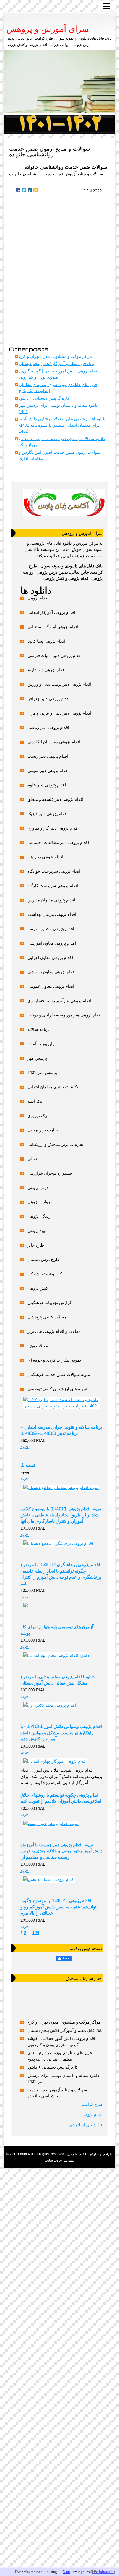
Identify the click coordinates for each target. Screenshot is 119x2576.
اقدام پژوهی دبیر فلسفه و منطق (55, 799)
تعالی (32, 1159)
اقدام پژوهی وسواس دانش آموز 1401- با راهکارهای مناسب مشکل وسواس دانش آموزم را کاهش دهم (61, 1732)
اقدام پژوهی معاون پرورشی (51, 972)
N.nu (66, 2572)
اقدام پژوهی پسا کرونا (46, 641)
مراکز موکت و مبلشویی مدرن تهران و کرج (55, 356)
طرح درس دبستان (43, 1259)
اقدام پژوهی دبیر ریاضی (48, 727)
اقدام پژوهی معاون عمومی (51, 986)
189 (36, 1933)
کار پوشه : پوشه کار (45, 1274)
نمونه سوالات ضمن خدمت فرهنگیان (59, 1374)
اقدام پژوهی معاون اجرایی (50, 957)
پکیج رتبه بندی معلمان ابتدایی (53, 1087)
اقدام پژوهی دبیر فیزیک (47, 814)
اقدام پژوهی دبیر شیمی (48, 771)
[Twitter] (24, 190)
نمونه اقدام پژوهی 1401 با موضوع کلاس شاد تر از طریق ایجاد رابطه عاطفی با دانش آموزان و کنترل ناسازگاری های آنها (61, 1515)
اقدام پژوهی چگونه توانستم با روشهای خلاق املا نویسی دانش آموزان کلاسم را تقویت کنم (61, 1798)
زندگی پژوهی (39, 1216)
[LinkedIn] (30, 190)
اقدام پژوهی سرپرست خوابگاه (54, 871)
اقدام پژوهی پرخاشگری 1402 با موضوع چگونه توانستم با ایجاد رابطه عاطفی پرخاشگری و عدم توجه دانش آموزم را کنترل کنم (61, 1574)
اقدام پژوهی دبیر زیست (48, 756)
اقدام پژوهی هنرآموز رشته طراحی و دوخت (64, 1015)
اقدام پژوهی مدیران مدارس (51, 900)
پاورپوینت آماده (41, 1044)
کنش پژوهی (38, 1288)
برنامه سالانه (38, 1029)
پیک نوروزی (37, 1116)
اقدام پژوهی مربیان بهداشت (52, 914)
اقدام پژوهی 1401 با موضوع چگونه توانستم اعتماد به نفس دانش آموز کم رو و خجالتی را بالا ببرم (58, 1906)
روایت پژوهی (39, 1202)
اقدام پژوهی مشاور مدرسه (51, 929)
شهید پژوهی (38, 1231)
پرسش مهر (37, 1058)
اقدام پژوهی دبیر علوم (47, 785)
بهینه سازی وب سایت (60, 2160)
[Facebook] (18, 190)
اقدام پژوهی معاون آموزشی (52, 943)
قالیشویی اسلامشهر (85, 2125)
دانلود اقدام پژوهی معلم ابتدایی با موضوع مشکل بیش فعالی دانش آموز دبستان (58, 1679)
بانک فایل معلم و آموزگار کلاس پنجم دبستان (56, 363)
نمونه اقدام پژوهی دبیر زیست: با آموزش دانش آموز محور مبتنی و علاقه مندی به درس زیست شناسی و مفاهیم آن (61, 1851)
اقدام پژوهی (38, 598)
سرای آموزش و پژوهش (48, 29)
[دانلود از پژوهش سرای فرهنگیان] (59, 124)
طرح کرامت (92, 2104)
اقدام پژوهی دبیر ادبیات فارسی (55, 655)
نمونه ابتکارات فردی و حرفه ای (54, 1360)
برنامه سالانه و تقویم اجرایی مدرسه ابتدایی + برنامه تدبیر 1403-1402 (61, 1430)
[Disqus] (58, 270)
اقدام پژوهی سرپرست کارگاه (53, 886)
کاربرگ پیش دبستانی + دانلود (44, 398)
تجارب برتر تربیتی (43, 1130)
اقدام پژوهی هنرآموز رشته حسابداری (59, 1001)
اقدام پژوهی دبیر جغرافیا (49, 699)
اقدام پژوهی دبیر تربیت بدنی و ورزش (59, 684)
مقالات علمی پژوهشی (47, 1317)
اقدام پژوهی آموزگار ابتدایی (51, 612)
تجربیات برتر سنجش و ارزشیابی (55, 1144)
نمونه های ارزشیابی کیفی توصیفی (57, 1389)
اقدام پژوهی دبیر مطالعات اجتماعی (58, 842)
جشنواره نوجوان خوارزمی (50, 1173)
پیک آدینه (35, 1101)
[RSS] (36, 190)
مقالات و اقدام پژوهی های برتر (54, 1331)
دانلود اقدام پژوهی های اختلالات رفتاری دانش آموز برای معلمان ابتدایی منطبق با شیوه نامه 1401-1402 (62, 425)
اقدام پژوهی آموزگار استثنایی (53, 627)
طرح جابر (36, 1245)
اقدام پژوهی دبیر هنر (45, 857)
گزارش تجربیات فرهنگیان (49, 1303)
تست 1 (28, 1465)
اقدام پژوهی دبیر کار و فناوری (53, 828)
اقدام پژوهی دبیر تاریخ (46, 670)
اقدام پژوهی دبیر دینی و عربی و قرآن (59, 713)
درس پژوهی (38, 1187)
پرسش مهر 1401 (42, 1072)
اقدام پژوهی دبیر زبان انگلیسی (54, 742)
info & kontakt (103, 2572)
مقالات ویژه (38, 1346)
